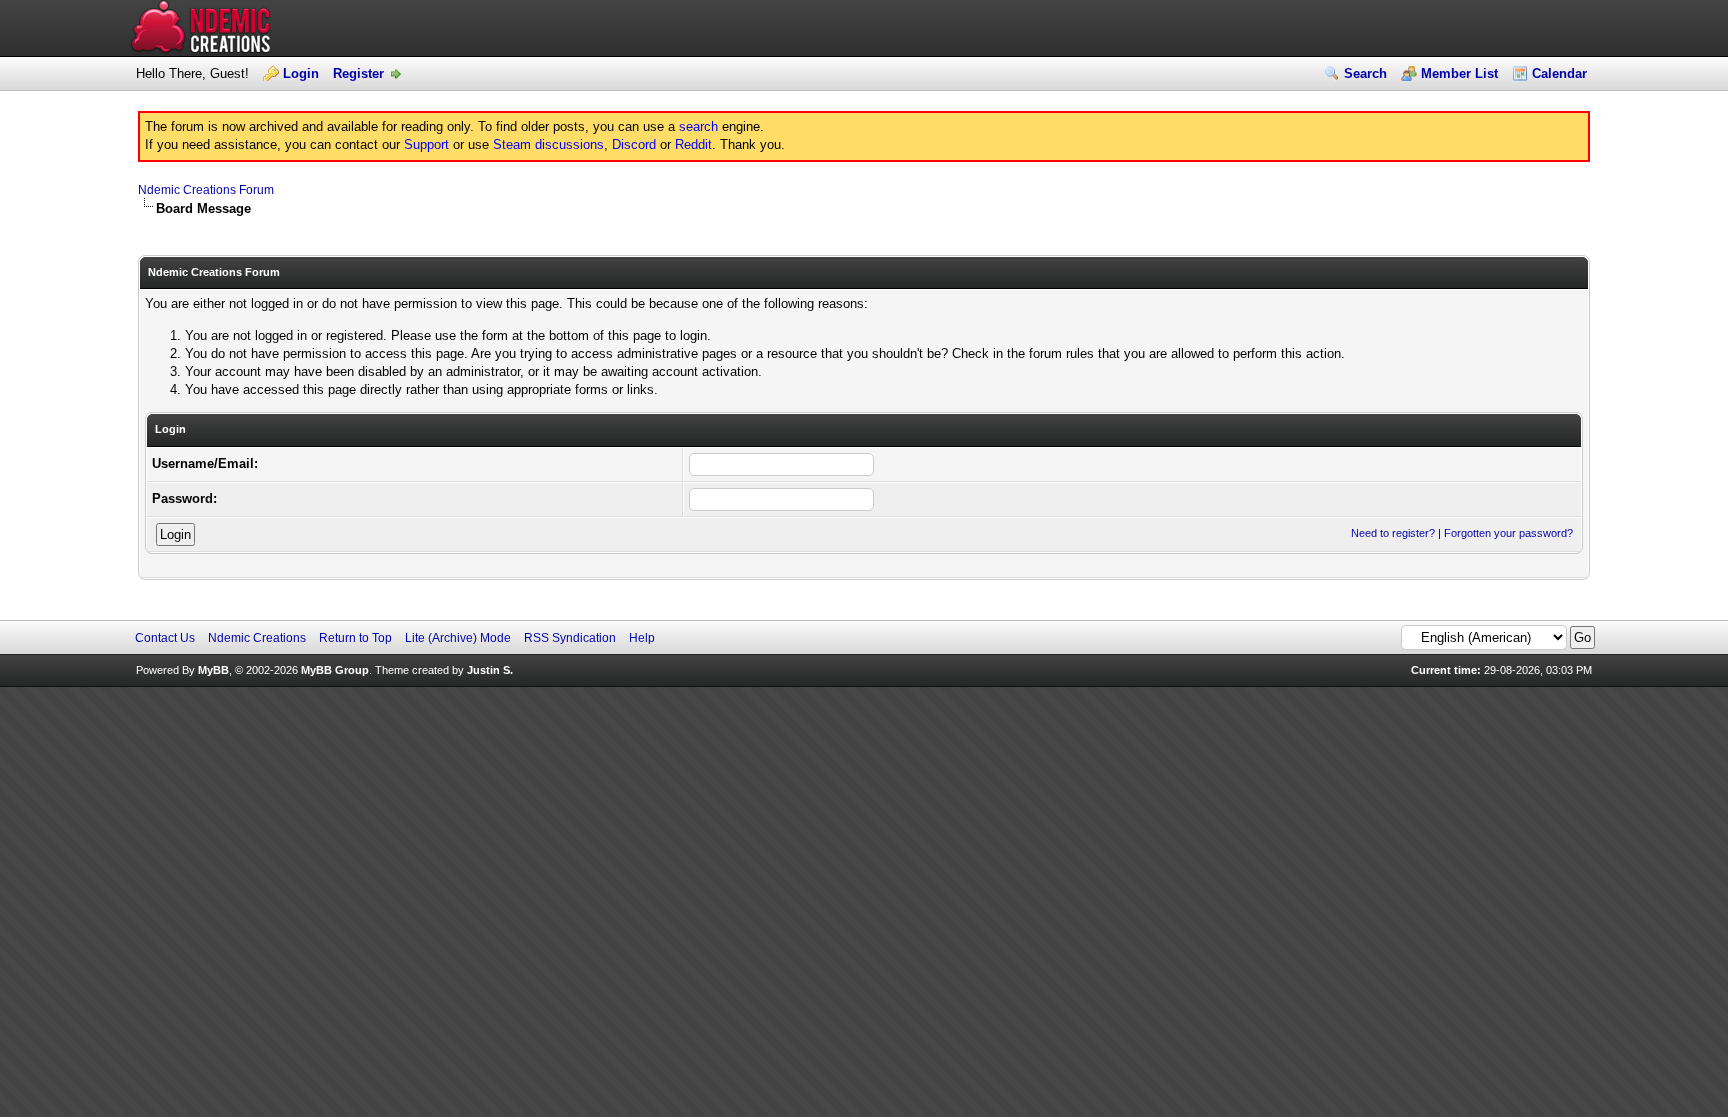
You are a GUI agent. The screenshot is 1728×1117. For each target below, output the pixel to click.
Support (426, 144)
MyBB (213, 670)
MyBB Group (335, 670)
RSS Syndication (570, 638)
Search (1365, 73)
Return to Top (355, 638)
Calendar (1559, 73)
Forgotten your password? (1508, 533)
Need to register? (1393, 533)
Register (358, 73)
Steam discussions (548, 144)
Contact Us (165, 638)
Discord (634, 144)
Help (642, 638)
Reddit (693, 144)
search (698, 126)
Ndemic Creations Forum (206, 190)
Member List (1459, 73)
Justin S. (490, 670)
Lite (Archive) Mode (458, 638)
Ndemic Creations (257, 638)
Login (301, 73)
